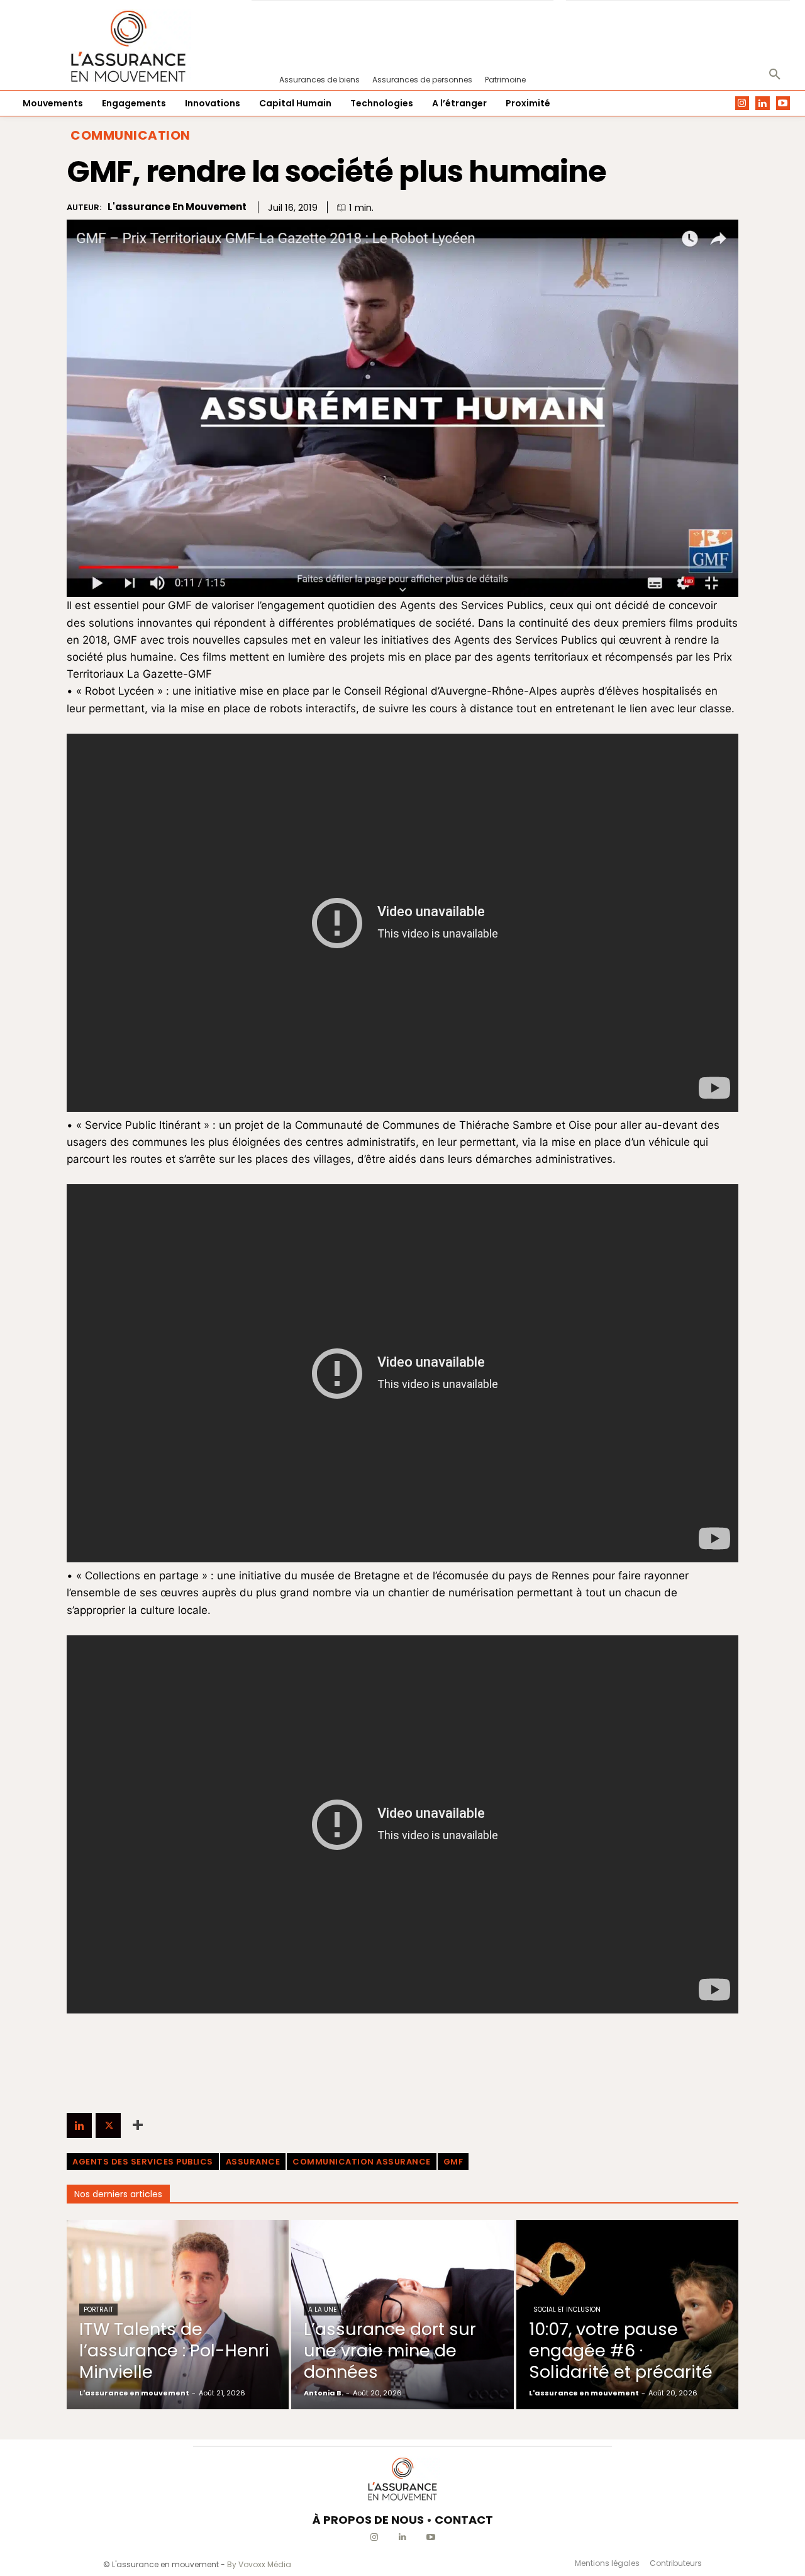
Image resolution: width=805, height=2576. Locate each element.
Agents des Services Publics (143, 2162)
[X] (108, 2125)
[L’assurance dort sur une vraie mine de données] (402, 2314)
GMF (453, 2162)
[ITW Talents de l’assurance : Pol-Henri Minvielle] (178, 2314)
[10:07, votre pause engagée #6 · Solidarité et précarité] (627, 2314)
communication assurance (362, 2162)
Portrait (98, 2310)
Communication (130, 135)
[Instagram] (742, 104)
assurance (253, 2162)
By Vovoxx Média (259, 2564)
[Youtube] (783, 104)
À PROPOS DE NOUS (368, 2520)
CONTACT (464, 2520)
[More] (138, 2125)
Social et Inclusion (567, 2310)
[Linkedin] (763, 104)
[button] (775, 75)
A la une (322, 2310)
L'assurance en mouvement (177, 207)
